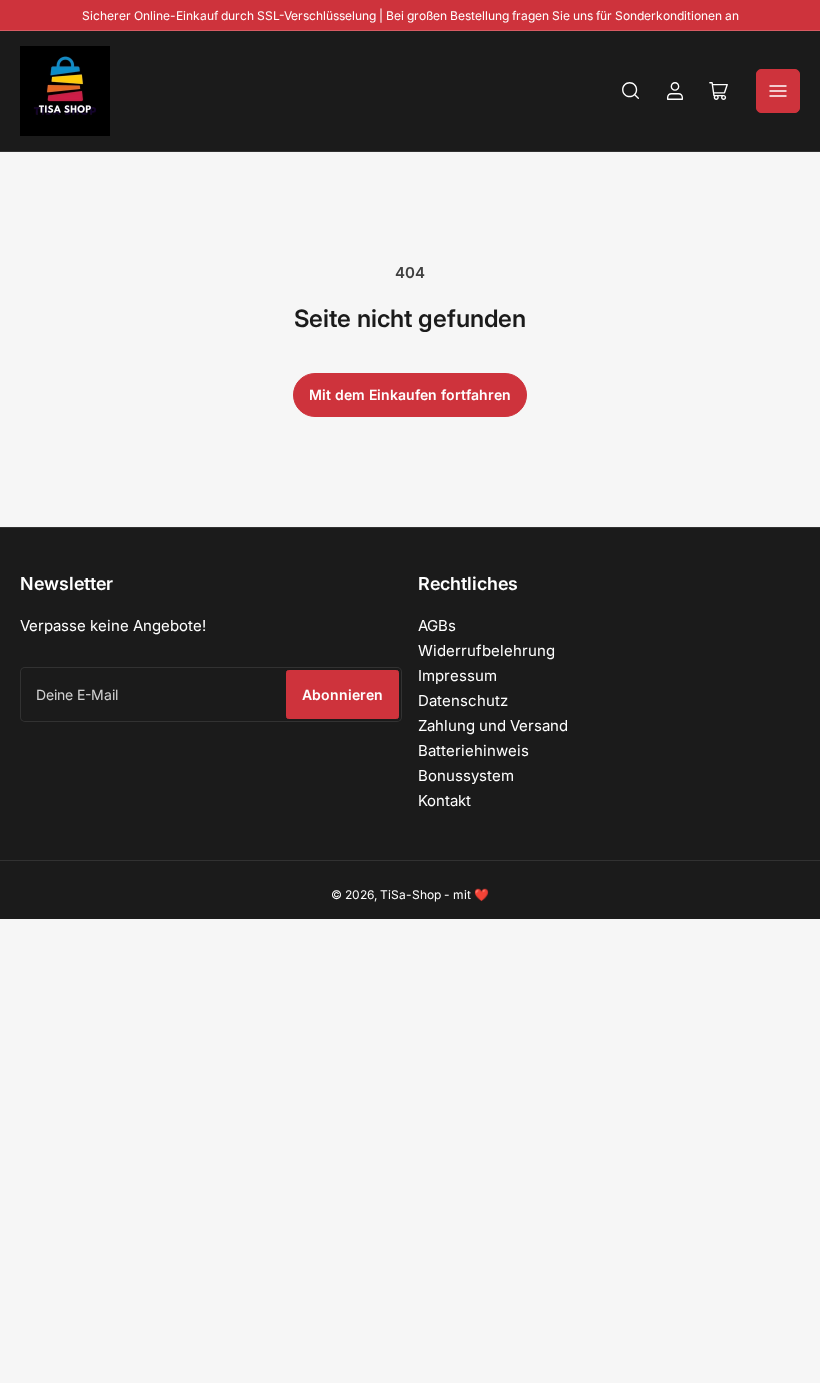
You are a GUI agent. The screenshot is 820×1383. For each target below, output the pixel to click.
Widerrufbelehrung (486, 650)
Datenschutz (463, 700)
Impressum (457, 675)
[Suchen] (631, 91)
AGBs (437, 625)
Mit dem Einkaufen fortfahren (410, 394)
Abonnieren (342, 694)
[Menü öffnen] (778, 91)
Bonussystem (466, 775)
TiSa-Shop (410, 894)
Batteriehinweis (473, 750)
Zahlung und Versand (493, 725)
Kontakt (444, 800)
